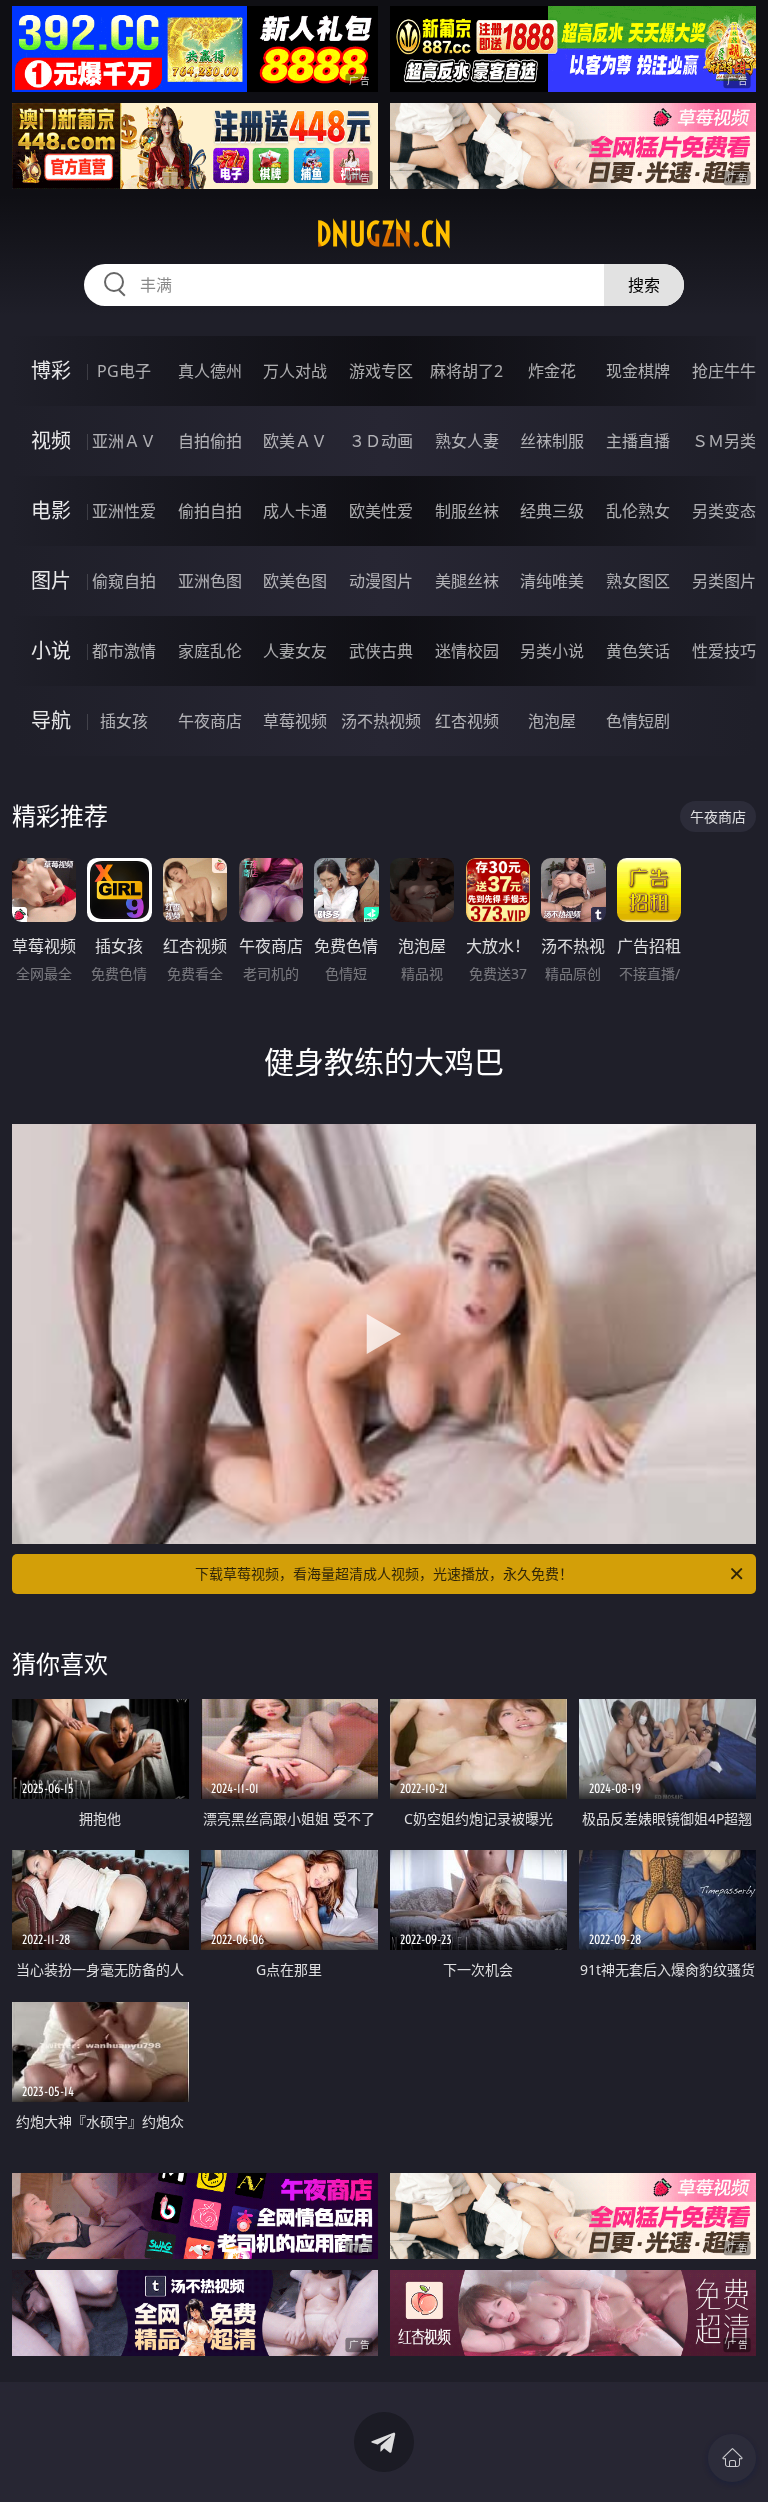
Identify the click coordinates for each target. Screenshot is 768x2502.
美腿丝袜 (467, 581)
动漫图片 (381, 581)
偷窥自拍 (124, 581)
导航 (51, 720)
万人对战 (295, 371)
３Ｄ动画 (381, 441)
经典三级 (552, 511)
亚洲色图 (210, 581)
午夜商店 (210, 721)
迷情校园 (467, 651)
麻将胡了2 (466, 371)
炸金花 (552, 371)
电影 (51, 510)
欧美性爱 (381, 511)
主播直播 (638, 441)
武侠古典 (381, 651)
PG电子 (124, 371)
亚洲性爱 (124, 511)
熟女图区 (638, 581)
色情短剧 (638, 721)
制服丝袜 (467, 511)
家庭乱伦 (210, 651)
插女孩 (124, 721)
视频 (51, 440)
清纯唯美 (552, 581)
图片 (51, 580)
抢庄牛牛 (724, 371)
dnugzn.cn (384, 234)
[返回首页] (732, 2458)
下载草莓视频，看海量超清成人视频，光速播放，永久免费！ (384, 1573)
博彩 (51, 370)
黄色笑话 (638, 651)
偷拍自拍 (210, 511)
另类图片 (724, 581)
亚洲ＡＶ (124, 441)
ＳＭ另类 (724, 441)
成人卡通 (295, 511)
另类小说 (552, 651)
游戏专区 (381, 371)
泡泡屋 (552, 721)
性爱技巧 (724, 651)
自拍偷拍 (210, 441)
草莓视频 (295, 721)
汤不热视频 (381, 721)
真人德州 (210, 371)
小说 (51, 650)
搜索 (644, 285)
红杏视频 (467, 721)
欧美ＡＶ (295, 441)
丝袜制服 (552, 441)
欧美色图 (295, 581)
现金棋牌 (638, 371)
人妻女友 (295, 651)
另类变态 (724, 511)
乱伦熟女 (638, 511)
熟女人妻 (467, 441)
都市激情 (124, 651)
